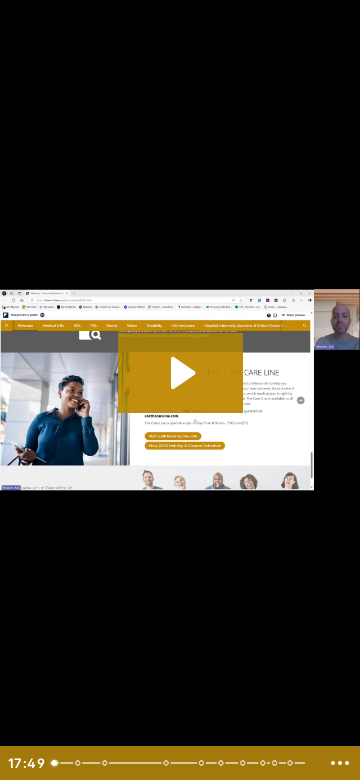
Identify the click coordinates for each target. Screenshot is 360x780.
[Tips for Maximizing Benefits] (280, 763)
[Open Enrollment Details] (78, 763)
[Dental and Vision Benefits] (205, 763)
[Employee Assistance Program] (268, 763)
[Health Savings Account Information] (169, 763)
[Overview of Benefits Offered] (56, 763)
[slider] (182, 763)
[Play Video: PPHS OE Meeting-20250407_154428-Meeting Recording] (180, 373)
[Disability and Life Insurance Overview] (225, 763)
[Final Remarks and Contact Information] (295, 763)
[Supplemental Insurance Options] (247, 763)
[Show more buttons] (340, 763)
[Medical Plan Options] (106, 763)
